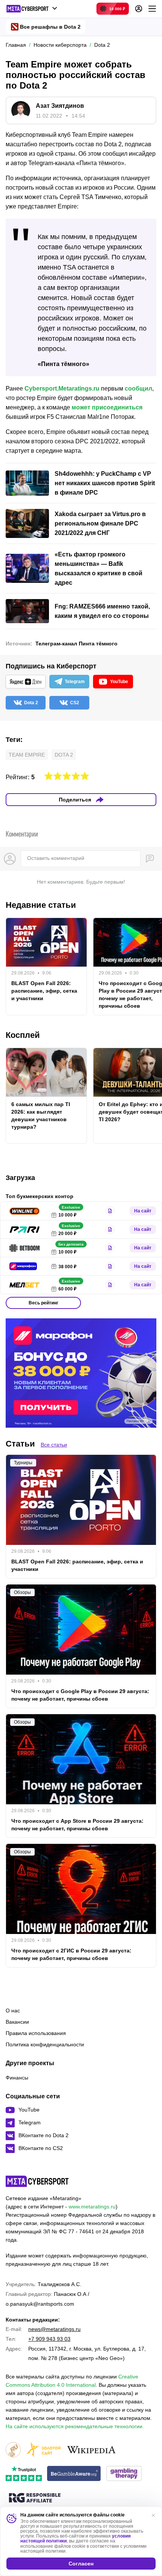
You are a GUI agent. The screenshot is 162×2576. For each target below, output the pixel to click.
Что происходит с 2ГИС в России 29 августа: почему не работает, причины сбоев (71, 1954)
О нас (13, 2011)
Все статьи (54, 1445)
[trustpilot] (24, 2474)
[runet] (13, 2450)
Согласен (81, 2564)
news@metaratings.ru (54, 2329)
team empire (27, 755)
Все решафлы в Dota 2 (50, 27)
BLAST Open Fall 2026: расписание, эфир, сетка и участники (44, 991)
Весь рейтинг (44, 1303)
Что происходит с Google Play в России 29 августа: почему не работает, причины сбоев (80, 1695)
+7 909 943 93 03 (49, 2339)
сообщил (138, 388)
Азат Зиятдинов (60, 106)
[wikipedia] (91, 2450)
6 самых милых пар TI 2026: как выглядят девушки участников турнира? (41, 1116)
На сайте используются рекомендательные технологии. (75, 2426)
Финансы (17, 2078)
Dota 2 (64, 755)
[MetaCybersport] (37, 2181)
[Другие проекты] (32, 9)
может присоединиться (107, 407)
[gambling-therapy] (124, 2474)
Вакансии (17, 2022)
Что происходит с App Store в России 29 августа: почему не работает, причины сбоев (77, 1825)
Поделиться (75, 800)
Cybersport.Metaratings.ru (62, 388)
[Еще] (152, 9)
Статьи (20, 1444)
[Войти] (139, 9)
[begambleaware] (74, 2474)
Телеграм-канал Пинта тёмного (76, 644)
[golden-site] (43, 2450)
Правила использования (36, 2033)
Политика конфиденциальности (45, 2044)
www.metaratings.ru (92, 2207)
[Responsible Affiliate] (35, 2498)
